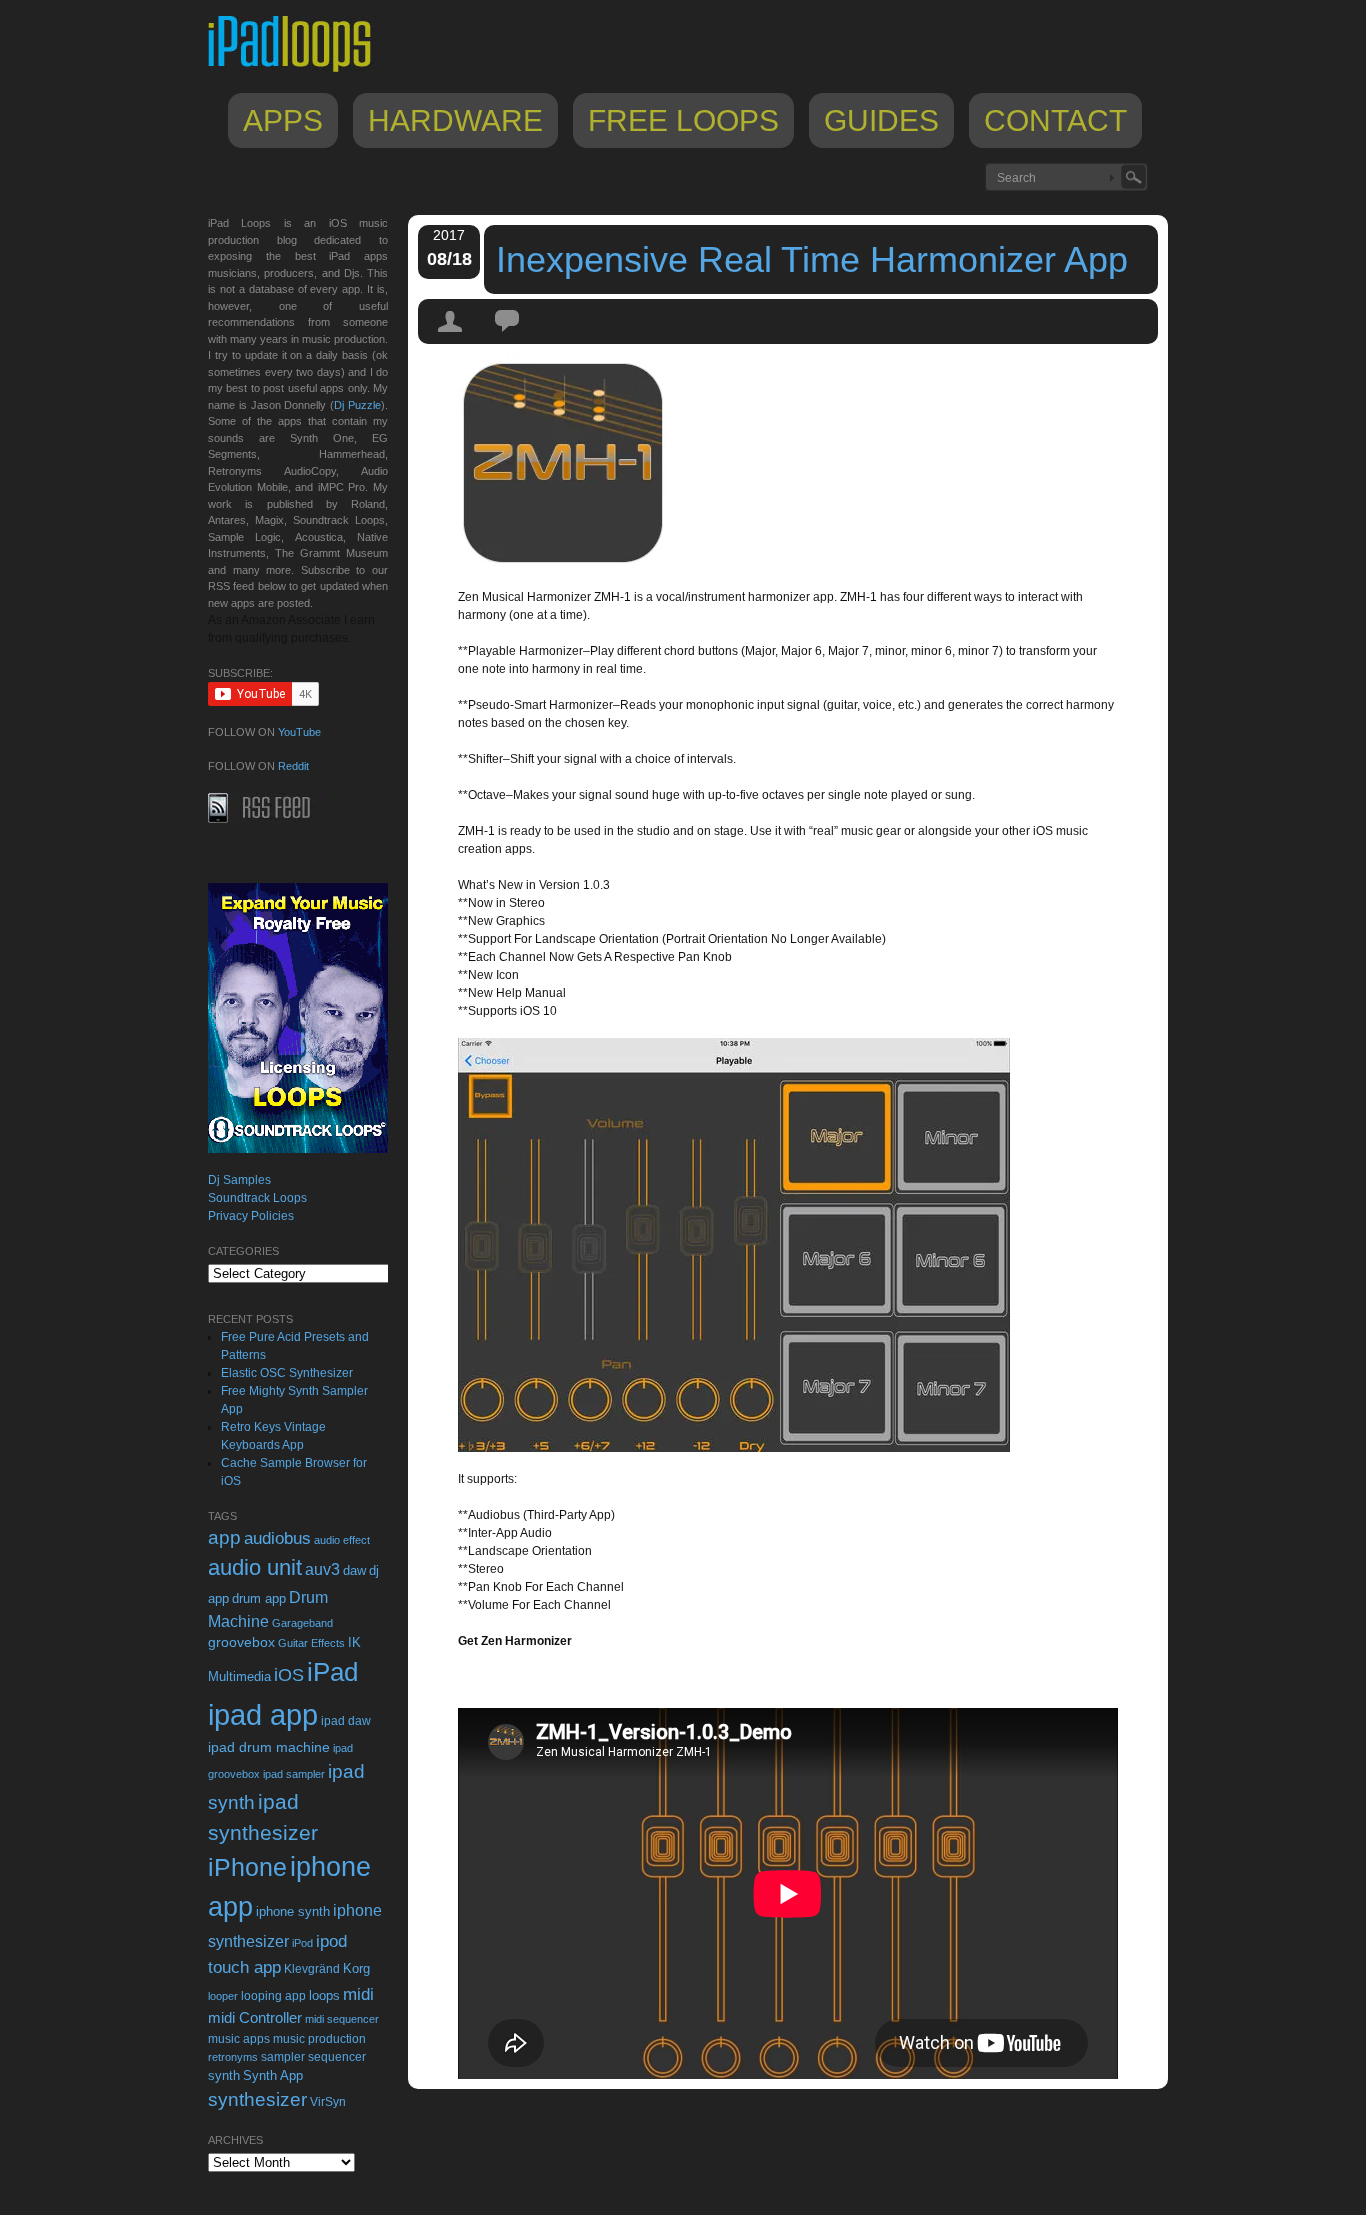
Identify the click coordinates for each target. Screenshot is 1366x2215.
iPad (332, 1672)
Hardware (455, 120)
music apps (239, 2039)
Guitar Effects (311, 1643)
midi (358, 1994)
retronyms (233, 2057)
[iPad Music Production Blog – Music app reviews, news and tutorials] (299, 72)
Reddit (293, 766)
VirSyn (328, 2101)
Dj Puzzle (357, 405)
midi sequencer (342, 2019)
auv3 (322, 1569)
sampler (283, 2056)
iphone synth (293, 1911)
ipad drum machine (269, 1747)
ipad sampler (294, 1774)
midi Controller (255, 2017)
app (224, 1537)
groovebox (241, 1642)
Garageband (302, 1623)
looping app (273, 1996)
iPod (302, 1943)
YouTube (299, 732)
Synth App (273, 2075)
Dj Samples (239, 1180)
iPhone (247, 1867)
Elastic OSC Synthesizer (287, 1373)
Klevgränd (312, 1969)
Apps (283, 120)
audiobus (277, 1538)
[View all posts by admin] (451, 339)
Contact (1055, 120)
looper (223, 1996)
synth (224, 2075)
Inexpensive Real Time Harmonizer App (812, 259)
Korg (356, 1968)
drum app (259, 1599)
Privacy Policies (251, 1216)
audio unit (255, 1568)
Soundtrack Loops (257, 1198)
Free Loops (683, 120)
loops (324, 1995)
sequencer (337, 2057)
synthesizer (257, 2099)
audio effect (342, 1540)
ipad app (263, 1714)
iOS (289, 1675)
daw (354, 1570)
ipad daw (346, 1720)
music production (319, 2039)
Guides (881, 120)
